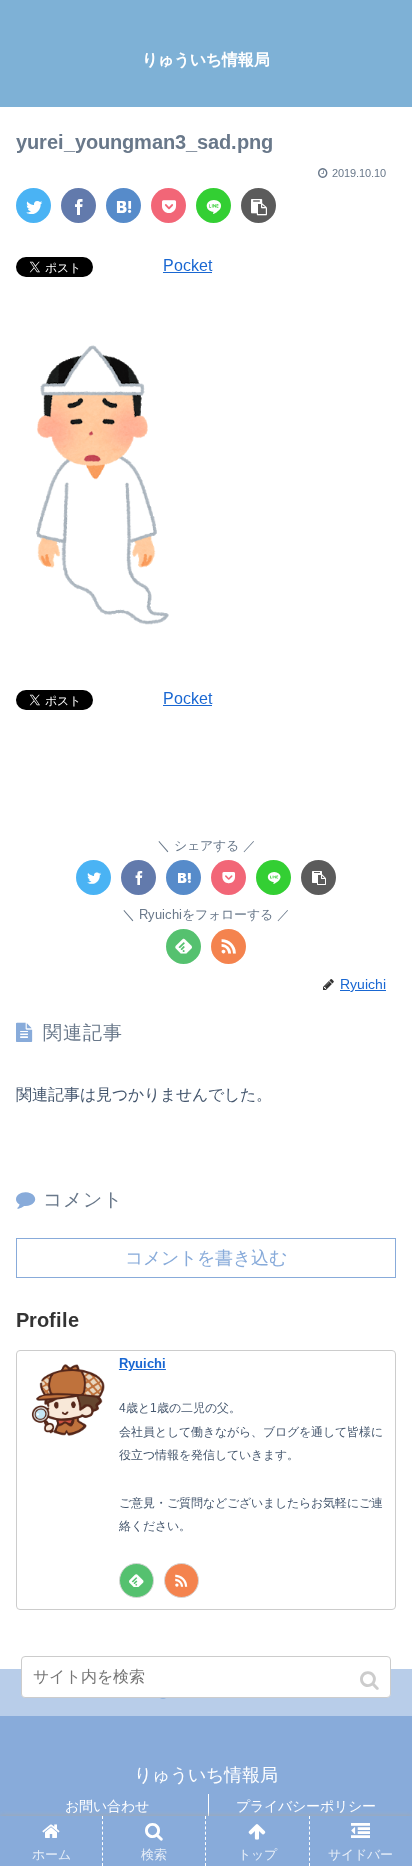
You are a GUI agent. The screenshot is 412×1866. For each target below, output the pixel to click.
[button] (371, 1680)
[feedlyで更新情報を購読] (183, 946)
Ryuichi (142, 1363)
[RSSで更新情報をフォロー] (228, 946)
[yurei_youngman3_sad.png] (123, 205)
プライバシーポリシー (306, 1806)
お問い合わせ (107, 1806)
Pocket (187, 265)
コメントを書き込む (206, 1258)
